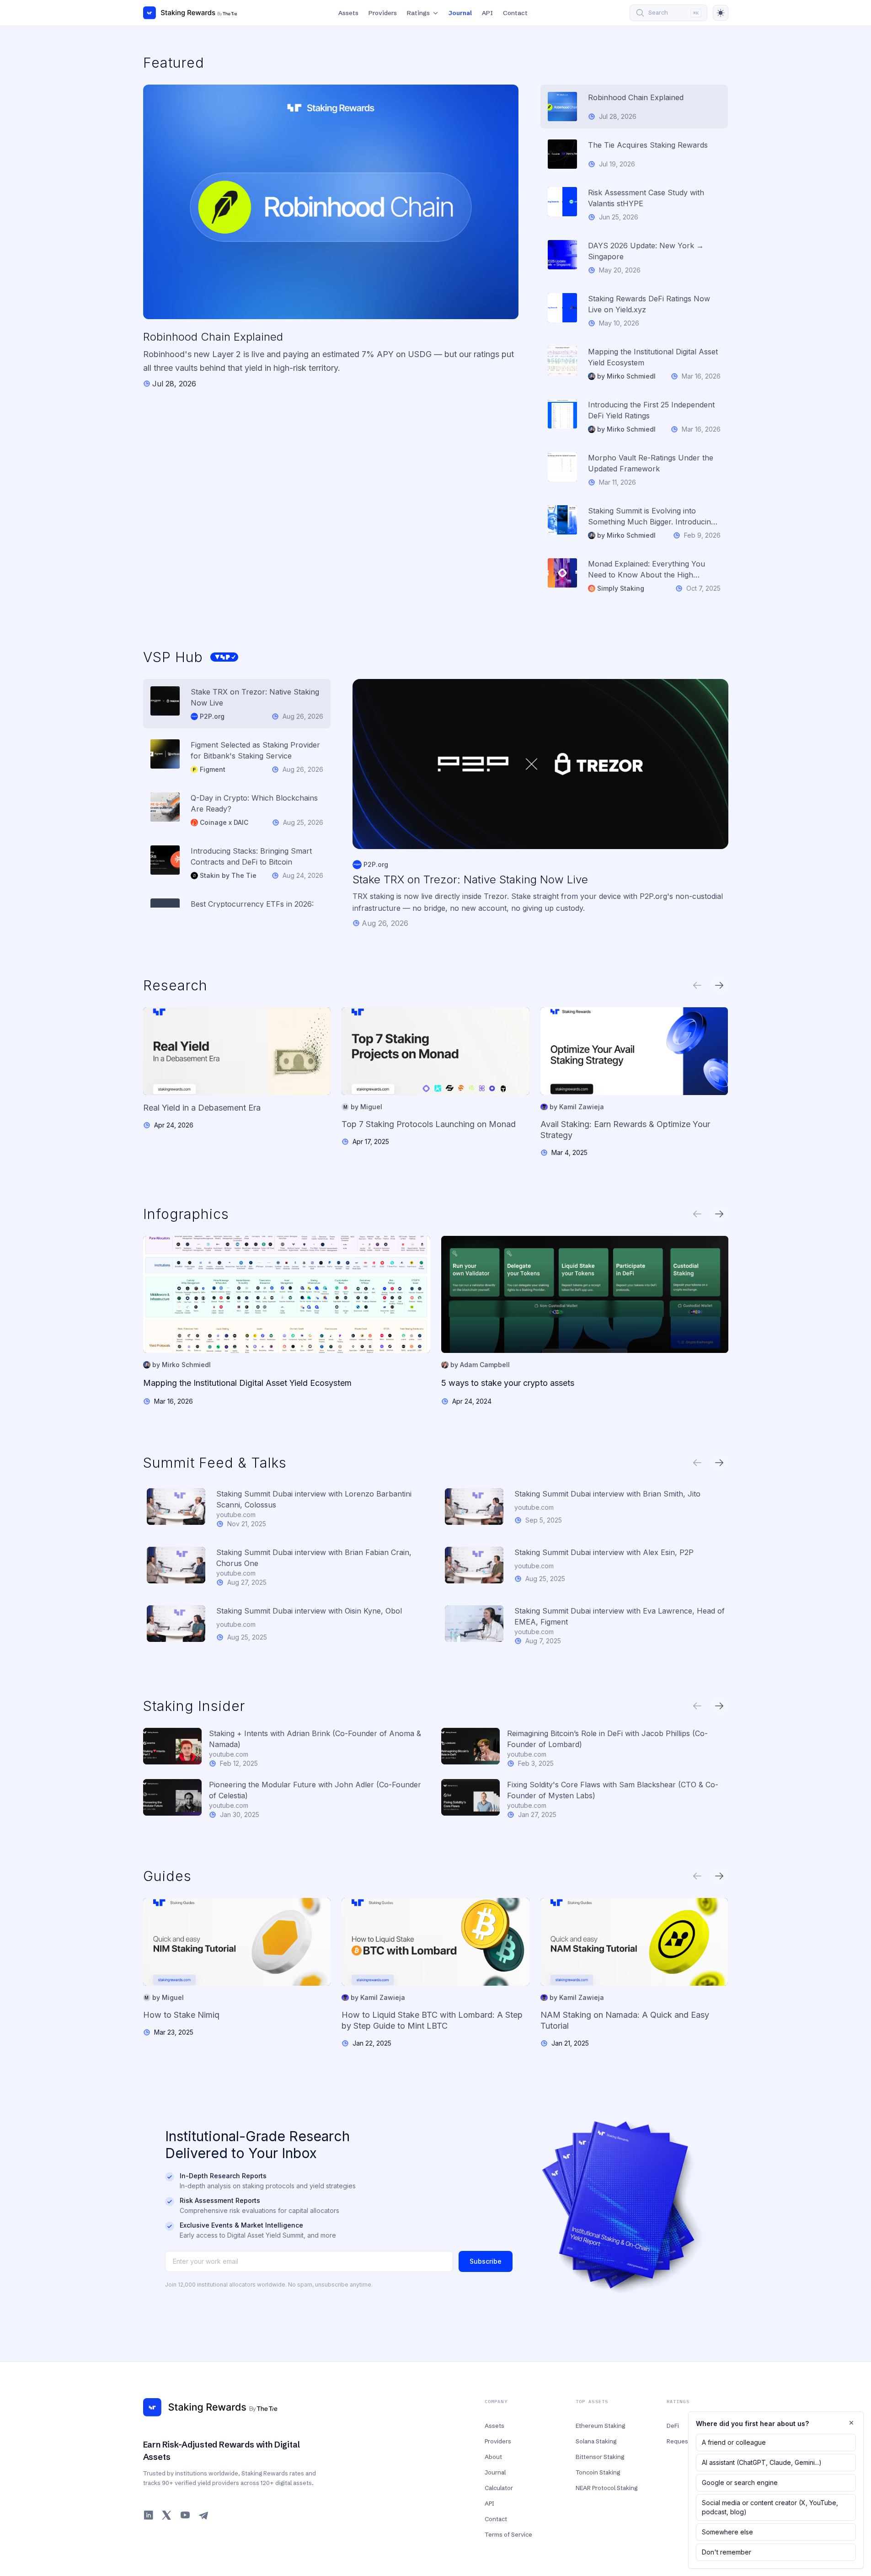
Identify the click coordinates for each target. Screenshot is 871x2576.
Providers (383, 13)
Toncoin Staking (598, 2472)
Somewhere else (727, 2532)
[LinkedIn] (149, 2515)
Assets (348, 13)
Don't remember (727, 2552)
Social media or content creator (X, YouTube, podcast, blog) (770, 2507)
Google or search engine (740, 2482)
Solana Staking (596, 2441)
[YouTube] (185, 2515)
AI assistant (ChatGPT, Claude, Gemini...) (762, 2462)
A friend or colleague (734, 2442)
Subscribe (486, 2261)
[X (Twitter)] (167, 2515)
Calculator (499, 2488)
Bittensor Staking (600, 2457)
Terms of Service (508, 2534)
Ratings (418, 13)
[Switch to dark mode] (721, 13)
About (493, 2457)
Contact (515, 13)
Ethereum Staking (600, 2426)
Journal (460, 13)
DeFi (673, 2426)
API (487, 13)
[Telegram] (203, 2515)
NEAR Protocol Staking (606, 2488)
